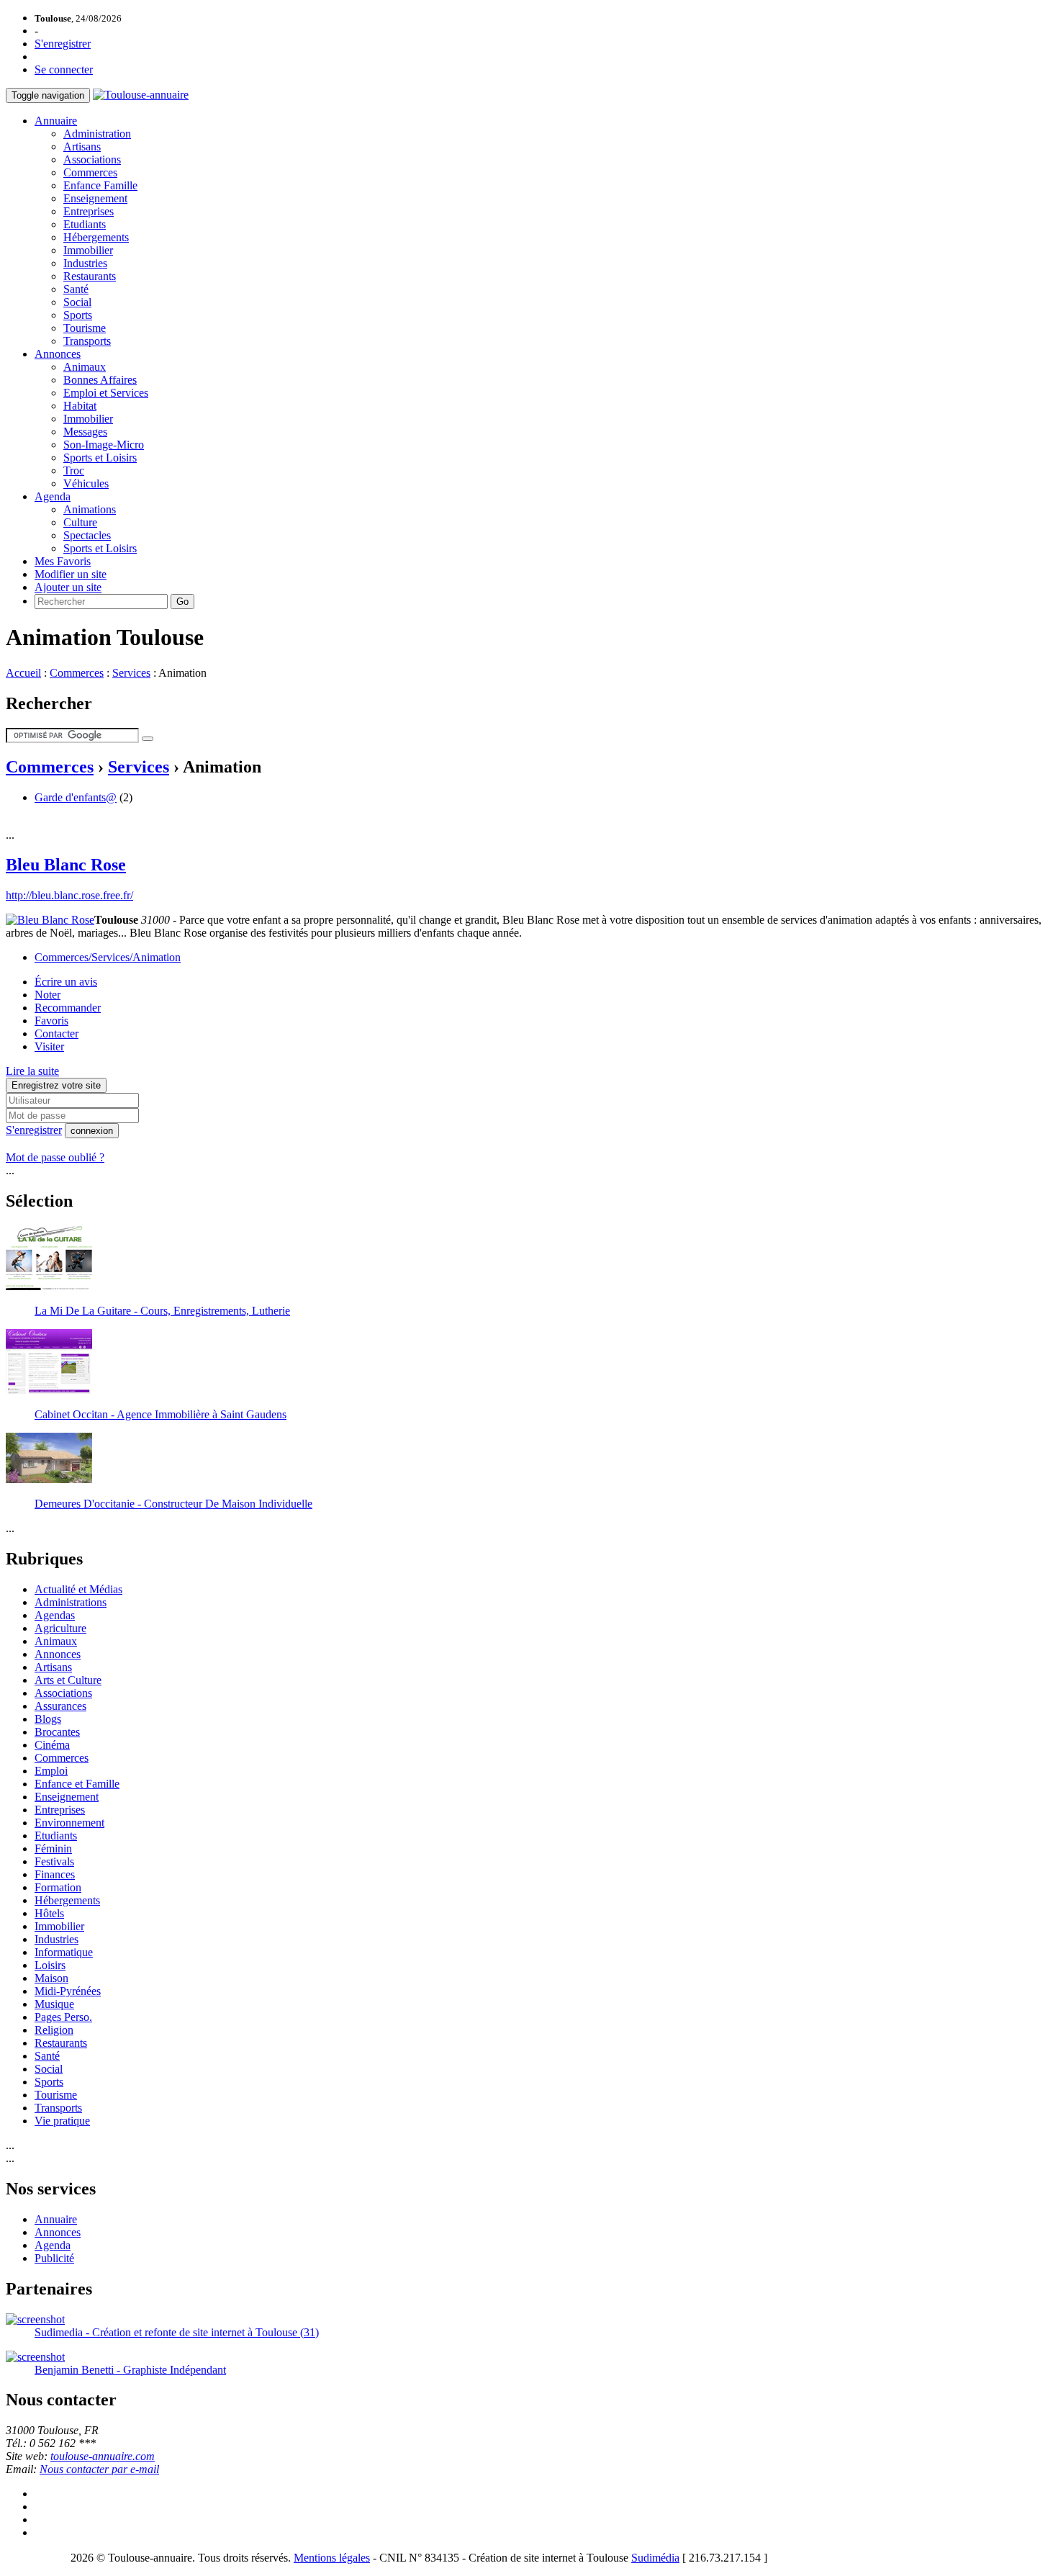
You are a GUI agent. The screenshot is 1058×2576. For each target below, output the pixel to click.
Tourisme (85, 328)
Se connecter (64, 69)
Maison (51, 1978)
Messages (85, 432)
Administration (97, 134)
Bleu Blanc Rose (66, 865)
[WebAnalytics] (35, 2558)
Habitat (80, 406)
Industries (85, 263)
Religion (54, 2030)
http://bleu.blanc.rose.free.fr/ (69, 895)
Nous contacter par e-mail (99, 2469)
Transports (87, 341)
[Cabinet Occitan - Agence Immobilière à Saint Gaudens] (49, 1390)
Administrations (71, 1602)
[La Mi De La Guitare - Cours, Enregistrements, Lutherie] (49, 1286)
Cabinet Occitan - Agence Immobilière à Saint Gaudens (160, 1414)
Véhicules (86, 483)
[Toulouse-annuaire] (141, 95)
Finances (55, 1874)
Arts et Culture (68, 1680)
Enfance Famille (100, 185)
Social (77, 302)
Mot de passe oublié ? (55, 1157)
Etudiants (85, 224)
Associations (92, 159)
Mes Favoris (63, 561)
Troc (74, 470)
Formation (58, 1887)
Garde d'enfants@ (76, 797)
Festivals (54, 1861)
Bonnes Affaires (100, 380)
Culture (80, 522)
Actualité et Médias (78, 1589)
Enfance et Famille (77, 1784)
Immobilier (88, 250)
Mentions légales (332, 2558)
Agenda (53, 496)
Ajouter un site (68, 587)
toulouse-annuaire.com (103, 2456)
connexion (92, 1131)
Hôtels (49, 1913)
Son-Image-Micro (104, 445)
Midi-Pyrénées (68, 1991)
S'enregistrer (63, 44)
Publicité (54, 2258)
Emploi (51, 1771)
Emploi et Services (106, 393)
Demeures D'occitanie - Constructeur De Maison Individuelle (173, 1504)
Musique (54, 2004)
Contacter (56, 1033)
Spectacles (87, 535)
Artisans (82, 147)
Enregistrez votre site (56, 1085)
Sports (78, 315)
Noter (48, 995)
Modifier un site (71, 574)
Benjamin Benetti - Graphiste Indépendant (130, 2370)
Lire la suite (32, 1071)
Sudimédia (655, 2558)
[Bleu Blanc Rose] (50, 920)
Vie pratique (62, 2121)
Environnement (69, 1823)
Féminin (53, 1848)
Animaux (85, 367)
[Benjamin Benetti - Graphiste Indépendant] (35, 2357)
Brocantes (57, 1732)
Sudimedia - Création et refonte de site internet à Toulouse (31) (177, 2332)
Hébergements (96, 237)
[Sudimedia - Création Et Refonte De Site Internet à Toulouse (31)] (35, 2319)
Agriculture (60, 1628)
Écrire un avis (66, 982)
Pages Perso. (63, 2017)
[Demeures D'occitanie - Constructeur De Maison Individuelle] (49, 1479)
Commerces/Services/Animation (108, 957)
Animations (90, 509)
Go (182, 602)
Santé (76, 289)
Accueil (23, 673)
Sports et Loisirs (100, 458)
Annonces (58, 354)
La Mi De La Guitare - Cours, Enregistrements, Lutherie (162, 1311)
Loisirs (50, 1965)
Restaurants (90, 276)
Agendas (55, 1615)
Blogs (48, 1719)
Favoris (51, 1021)
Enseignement (95, 198)
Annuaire (56, 121)
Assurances (60, 1706)
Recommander (68, 1008)
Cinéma (52, 1745)
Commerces (90, 172)
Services (131, 673)
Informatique (64, 1952)
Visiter (49, 1046)
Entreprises (89, 211)
